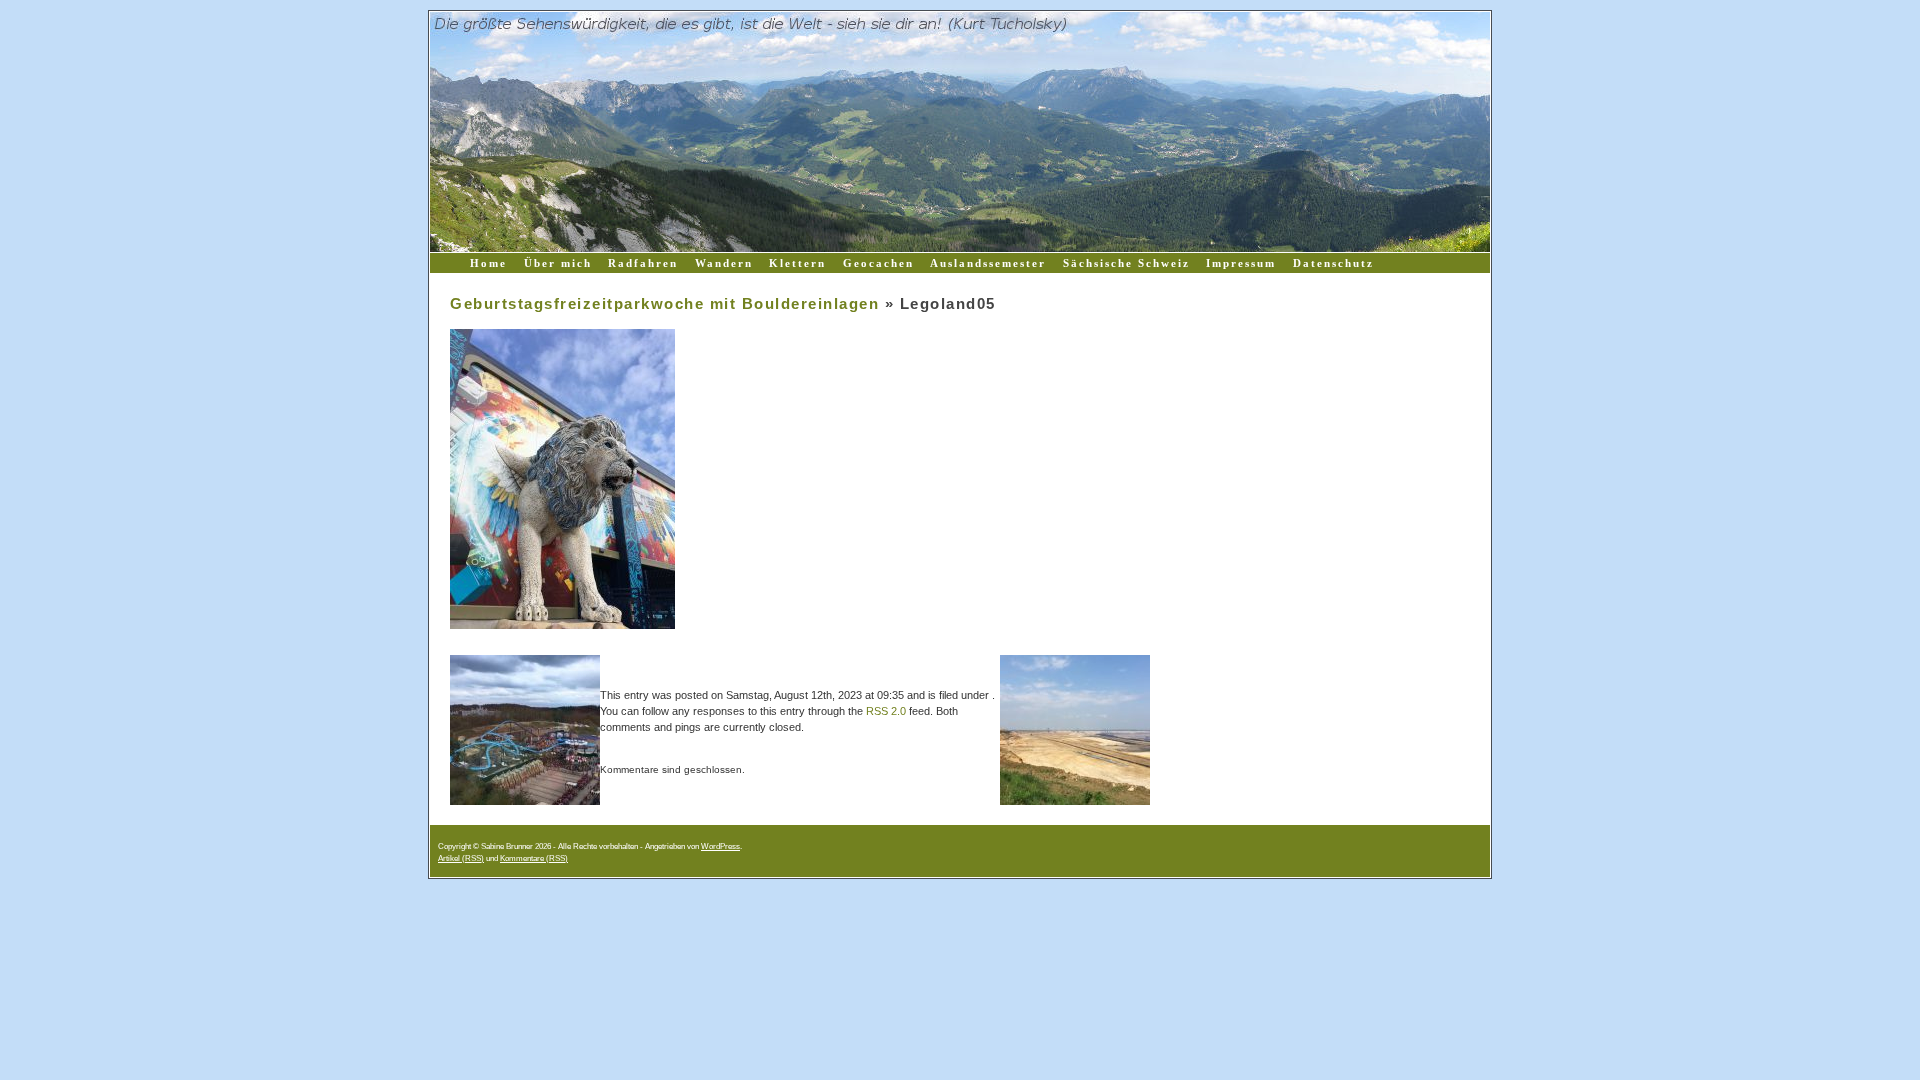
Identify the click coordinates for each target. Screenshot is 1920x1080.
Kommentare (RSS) (534, 858)
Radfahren (643, 263)
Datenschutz (1333, 263)
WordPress (720, 846)
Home (488, 263)
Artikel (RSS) (461, 858)
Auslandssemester (988, 263)
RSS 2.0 (886, 711)
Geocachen (878, 263)
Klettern (797, 263)
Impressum (1241, 263)
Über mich (558, 263)
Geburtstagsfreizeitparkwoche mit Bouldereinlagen (664, 303)
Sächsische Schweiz (1126, 263)
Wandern (724, 263)
